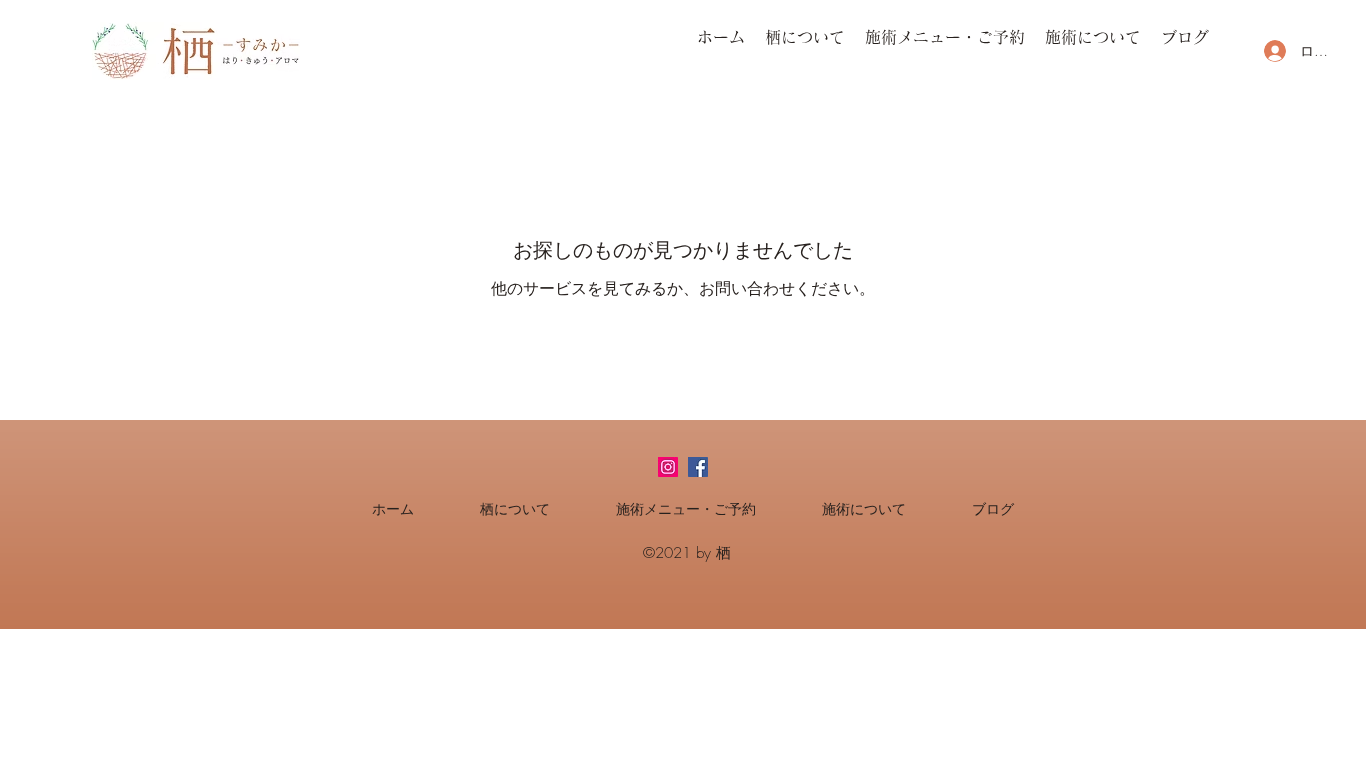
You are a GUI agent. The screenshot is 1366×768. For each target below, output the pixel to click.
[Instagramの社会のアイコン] (668, 467)
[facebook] (698, 467)
